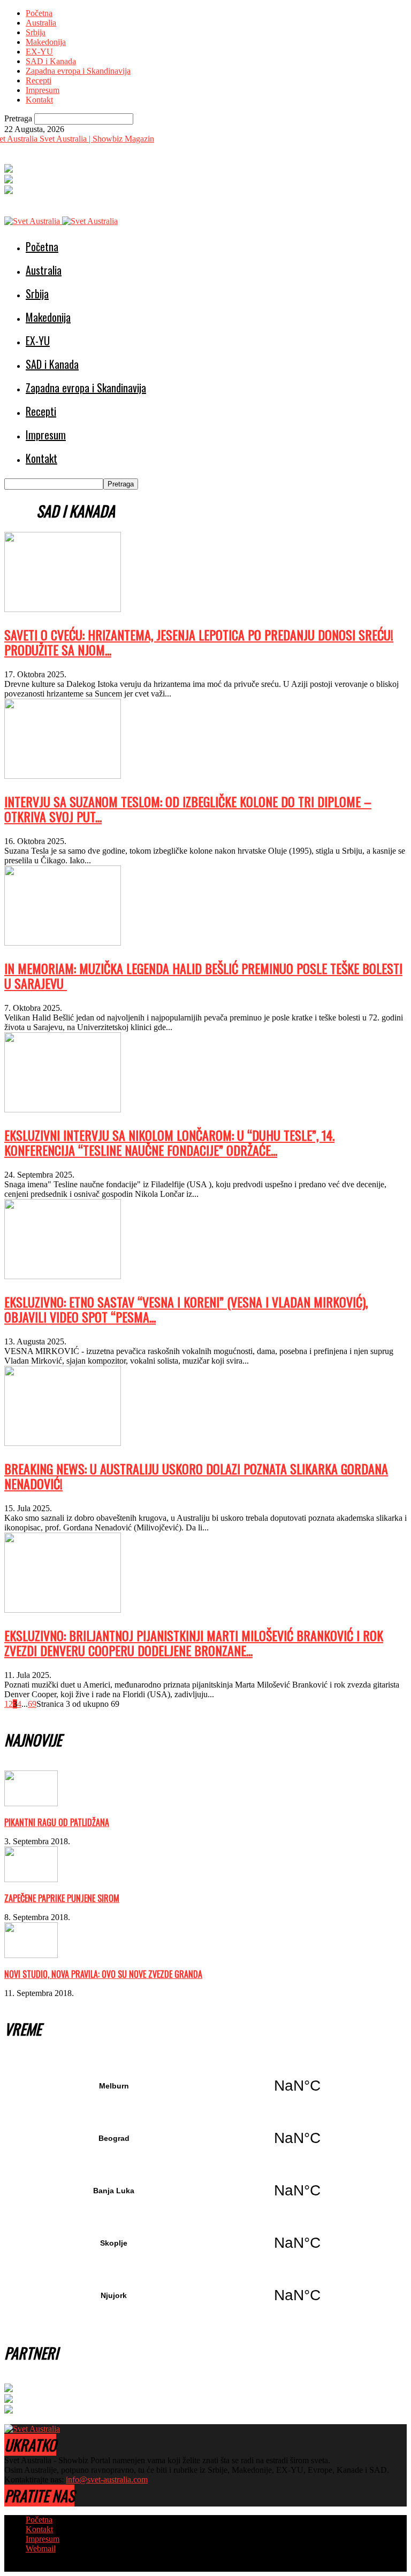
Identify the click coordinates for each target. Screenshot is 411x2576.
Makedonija (46, 42)
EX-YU (39, 52)
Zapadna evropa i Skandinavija (78, 71)
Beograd (205, 2138)
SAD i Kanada (51, 61)
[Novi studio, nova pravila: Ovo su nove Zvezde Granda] (31, 1955)
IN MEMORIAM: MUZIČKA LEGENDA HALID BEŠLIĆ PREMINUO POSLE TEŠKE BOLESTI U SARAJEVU (203, 976)
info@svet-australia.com (107, 2480)
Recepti (39, 80)
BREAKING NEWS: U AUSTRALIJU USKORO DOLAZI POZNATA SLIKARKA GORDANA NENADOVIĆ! (196, 1476)
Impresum (43, 90)
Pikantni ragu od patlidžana (57, 1822)
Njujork (205, 2295)
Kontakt (39, 100)
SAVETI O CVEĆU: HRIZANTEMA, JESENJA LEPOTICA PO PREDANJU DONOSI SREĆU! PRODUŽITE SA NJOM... (199, 642)
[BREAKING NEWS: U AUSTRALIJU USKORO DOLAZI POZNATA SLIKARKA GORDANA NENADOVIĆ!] (63, 1443)
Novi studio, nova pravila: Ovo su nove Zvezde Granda (103, 1974)
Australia (41, 23)
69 (32, 1704)
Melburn (205, 2086)
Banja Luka (205, 2191)
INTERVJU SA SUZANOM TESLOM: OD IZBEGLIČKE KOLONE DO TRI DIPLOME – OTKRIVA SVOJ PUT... (188, 809)
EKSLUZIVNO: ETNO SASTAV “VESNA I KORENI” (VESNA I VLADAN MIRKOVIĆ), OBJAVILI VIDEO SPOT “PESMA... (186, 1309)
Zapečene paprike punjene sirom (62, 1898)
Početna (39, 13)
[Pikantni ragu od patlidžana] (31, 1803)
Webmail (41, 2548)
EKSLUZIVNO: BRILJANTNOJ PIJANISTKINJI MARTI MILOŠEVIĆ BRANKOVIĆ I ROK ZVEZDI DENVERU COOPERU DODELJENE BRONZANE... (194, 1643)
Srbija (36, 32)
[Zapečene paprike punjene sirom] (31, 1879)
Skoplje (205, 2243)
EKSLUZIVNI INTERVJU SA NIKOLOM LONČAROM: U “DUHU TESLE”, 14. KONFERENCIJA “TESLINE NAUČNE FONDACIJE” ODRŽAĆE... (169, 1142)
